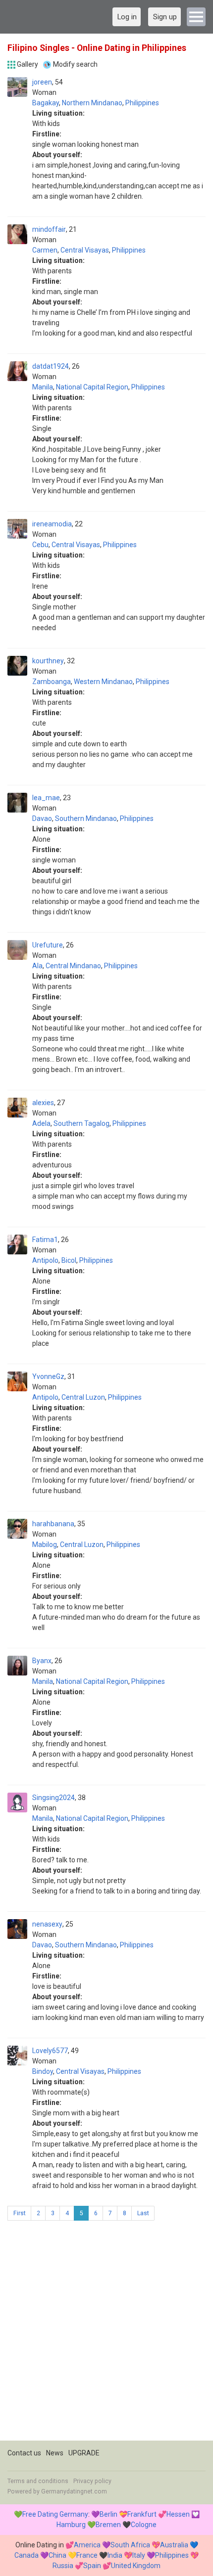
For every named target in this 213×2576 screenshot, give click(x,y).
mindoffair (49, 229)
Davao (42, 818)
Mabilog (45, 1545)
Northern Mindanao (92, 103)
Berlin (108, 2514)
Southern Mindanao (86, 818)
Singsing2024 (53, 1798)
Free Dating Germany (55, 2514)
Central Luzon (83, 1397)
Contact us (24, 2453)
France (87, 2555)
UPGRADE (84, 2453)
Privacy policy (92, 2481)
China (57, 2555)
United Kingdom (136, 2566)
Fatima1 (45, 1240)
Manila (43, 387)
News (55, 2453)
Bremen (108, 2525)
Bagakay (46, 103)
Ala (37, 966)
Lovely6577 (50, 2051)
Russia (63, 2566)
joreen (42, 82)
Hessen (178, 2514)
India (115, 2555)
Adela (41, 1123)
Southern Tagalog (81, 1123)
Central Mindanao (73, 966)
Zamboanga (52, 682)
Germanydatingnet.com (74, 2491)
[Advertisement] (106, 2334)
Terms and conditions (38, 2481)
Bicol (69, 1260)
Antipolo (45, 1260)
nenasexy (47, 1924)
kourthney (48, 661)
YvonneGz (48, 1376)
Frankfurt (142, 2514)
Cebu (40, 545)
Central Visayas (85, 250)
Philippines (142, 103)
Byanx (42, 1661)
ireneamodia (52, 524)
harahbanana (53, 1524)
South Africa (130, 2545)
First (20, 2213)
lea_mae (46, 798)
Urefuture (48, 945)
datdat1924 (51, 366)
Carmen (45, 250)
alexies (43, 1103)
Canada (27, 2555)
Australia (174, 2545)
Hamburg (71, 2525)
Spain (92, 2566)
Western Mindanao (103, 682)
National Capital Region (92, 387)
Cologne (144, 2525)
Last (143, 2213)
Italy (139, 2555)
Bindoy (43, 2071)
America (87, 2545)
